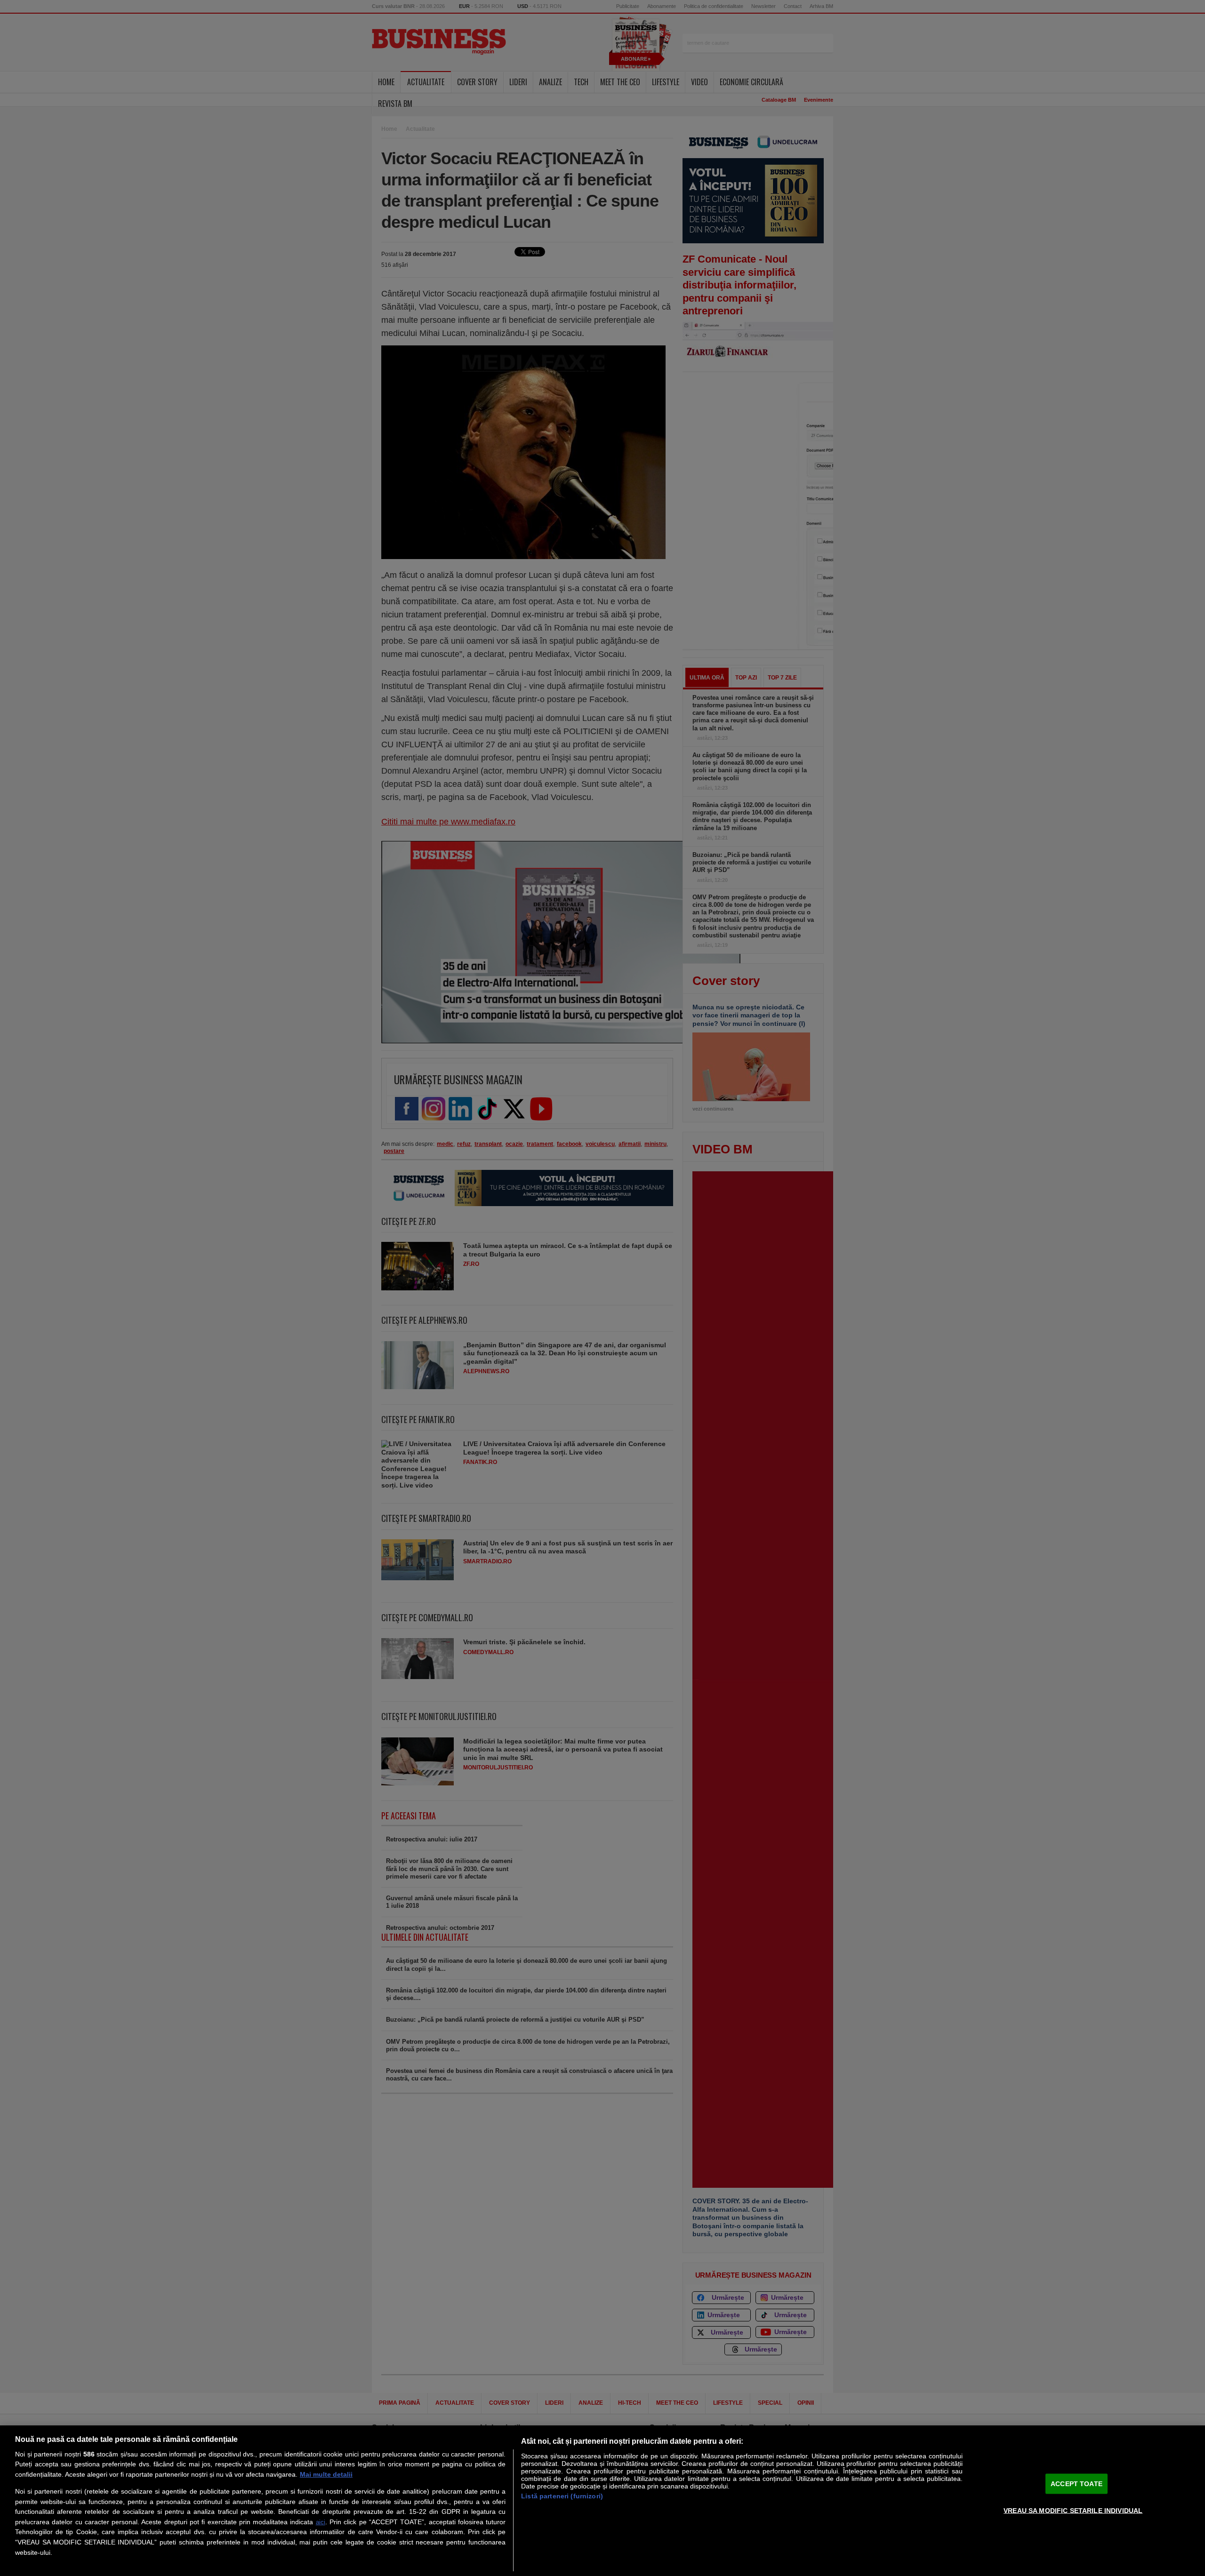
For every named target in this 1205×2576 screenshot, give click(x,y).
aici (321, 2522)
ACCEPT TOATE (1076, 2483)
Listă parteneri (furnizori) (562, 2496)
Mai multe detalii (326, 2474)
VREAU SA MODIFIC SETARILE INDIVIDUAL (1073, 2510)
